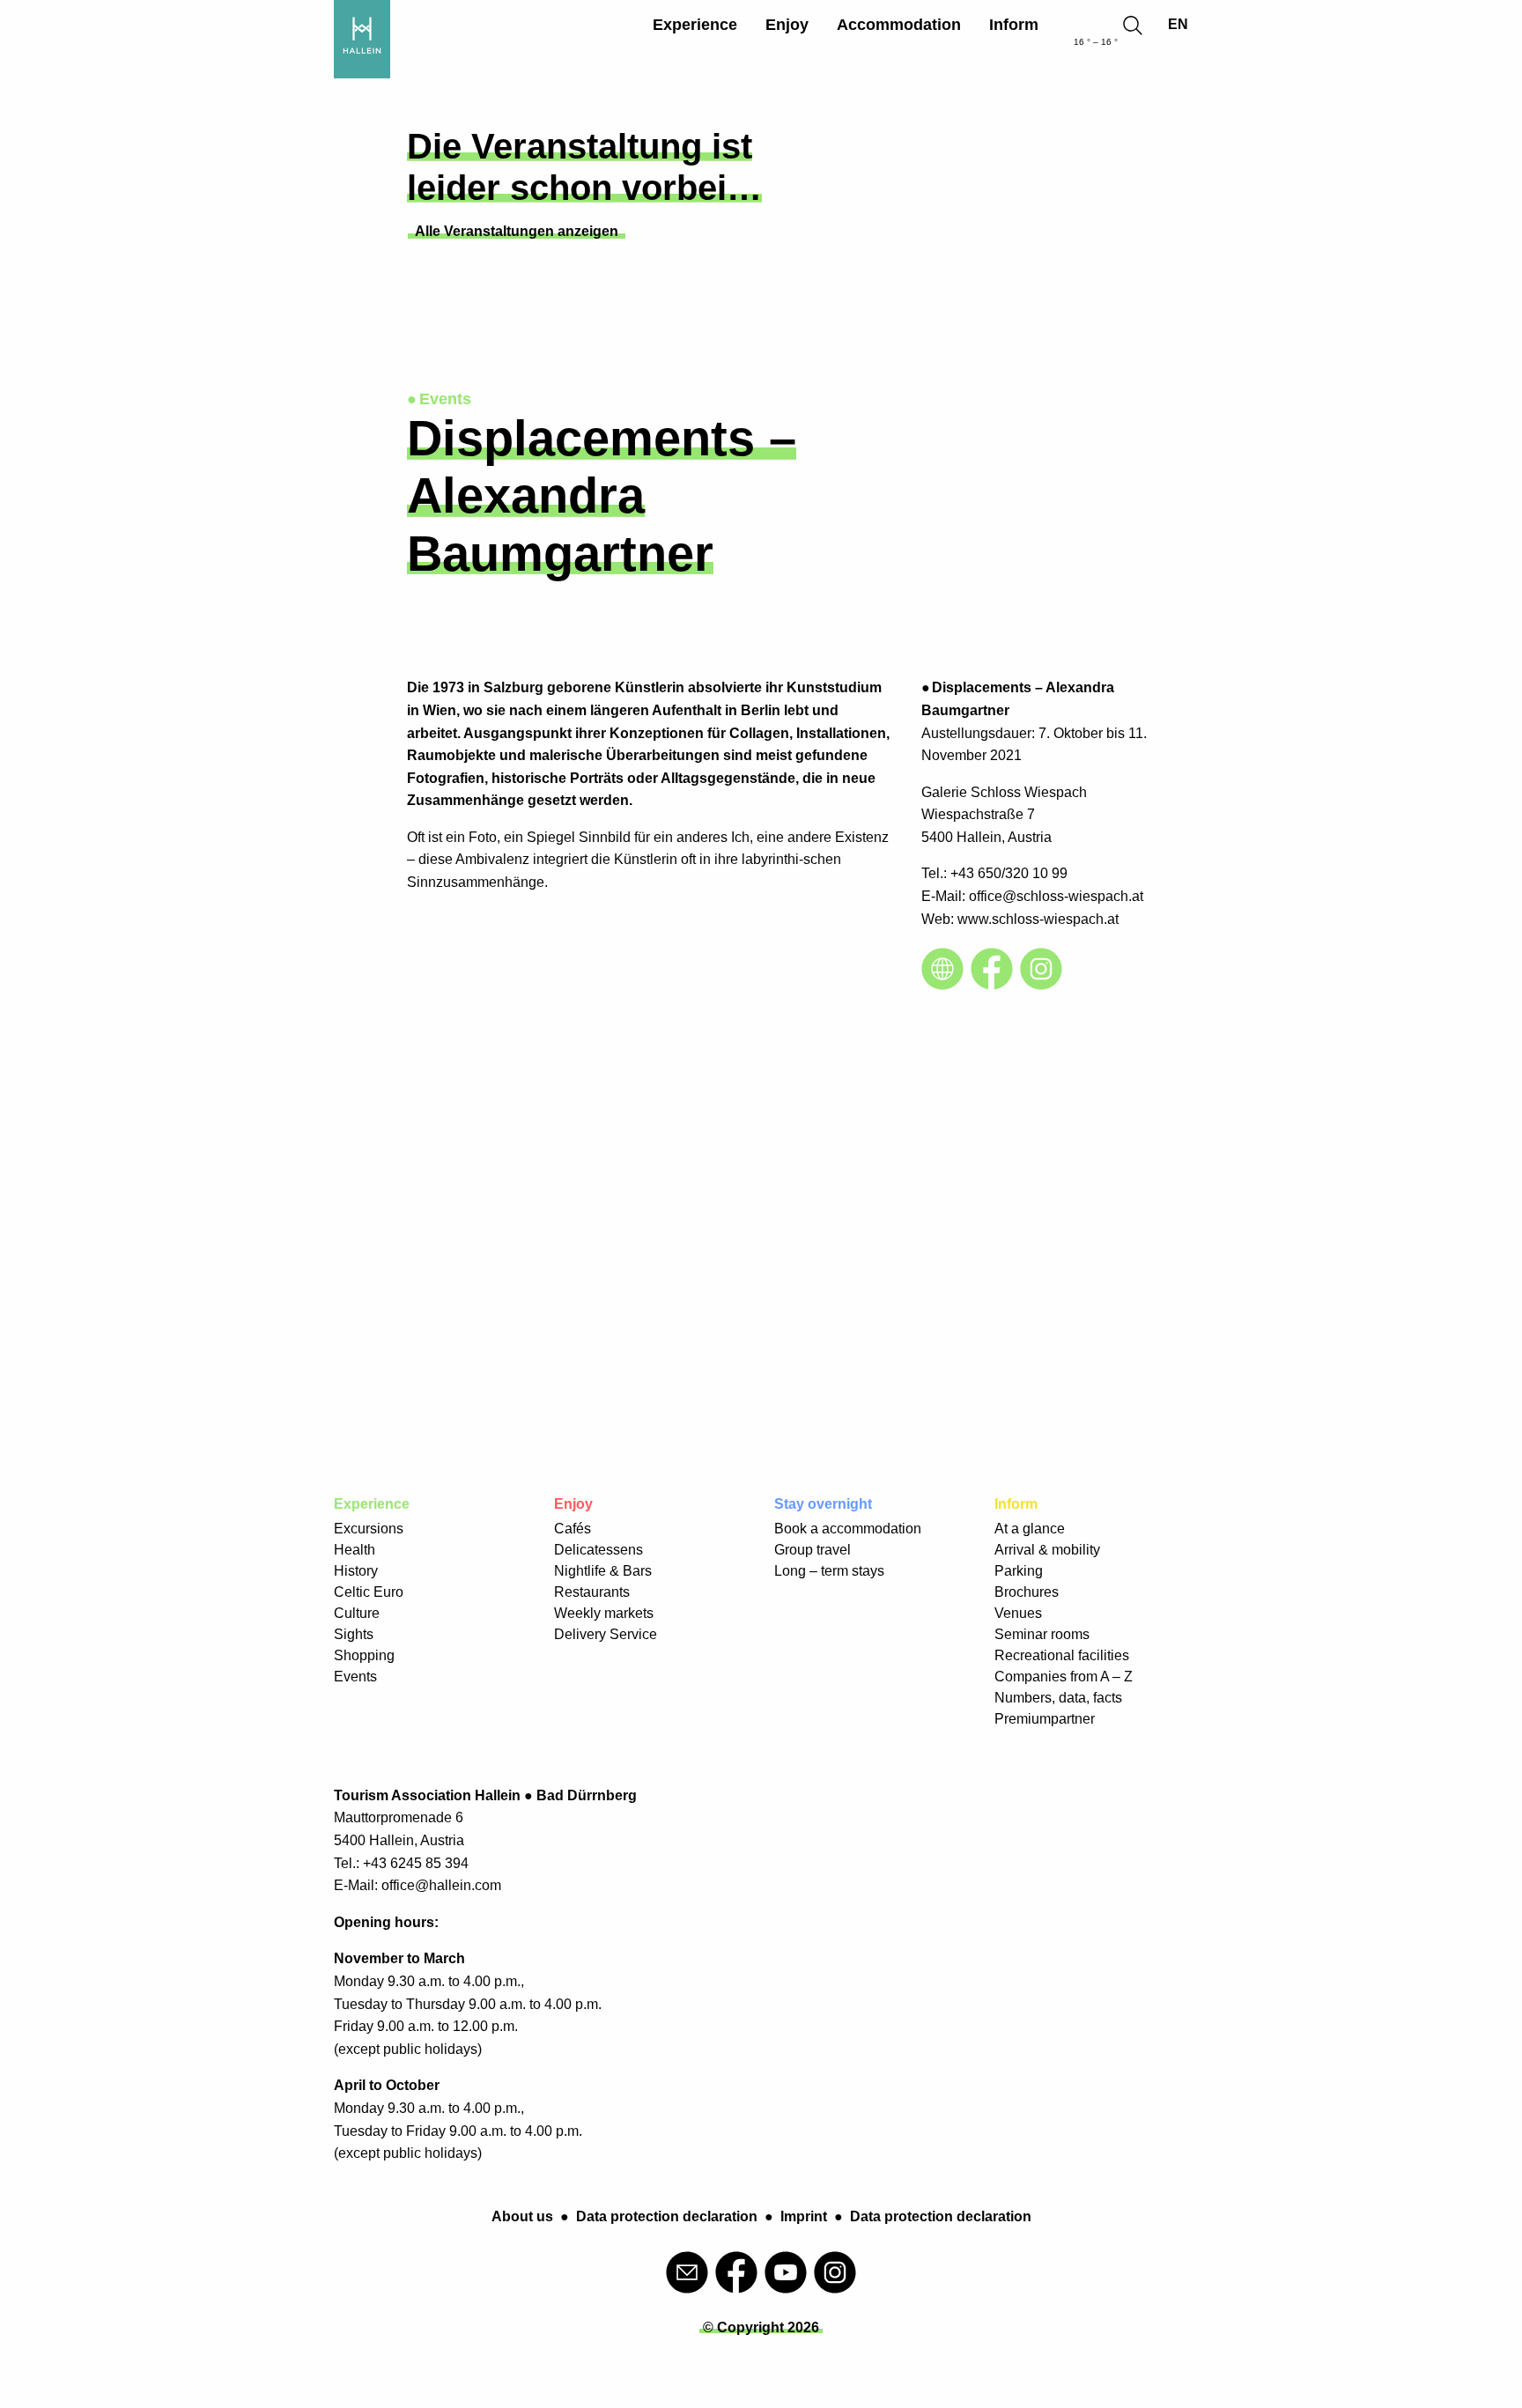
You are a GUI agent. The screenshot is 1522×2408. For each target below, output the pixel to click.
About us (522, 2216)
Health (355, 1550)
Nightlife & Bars (603, 1571)
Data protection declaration (667, 2216)
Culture (357, 1613)
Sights (354, 1634)
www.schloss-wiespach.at (1038, 919)
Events (355, 1677)
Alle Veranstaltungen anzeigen (517, 231)
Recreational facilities (1062, 1655)
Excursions (369, 1529)
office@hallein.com (441, 1885)
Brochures (1027, 1592)
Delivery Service (606, 1634)
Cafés (573, 1529)
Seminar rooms (1042, 1634)
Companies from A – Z (1064, 1677)
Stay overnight (823, 1504)
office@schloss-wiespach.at (1056, 896)
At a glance (1030, 1529)
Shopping (364, 1655)
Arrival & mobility (1047, 1550)
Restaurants (592, 1592)
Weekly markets (604, 1613)
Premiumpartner (1045, 1719)
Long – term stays (829, 1571)
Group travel (813, 1550)
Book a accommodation (848, 1529)
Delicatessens (598, 1550)
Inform (1014, 25)
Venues (1018, 1613)
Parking (1019, 1571)
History (356, 1571)
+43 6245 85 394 (416, 1863)
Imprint (804, 2216)
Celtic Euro (369, 1592)
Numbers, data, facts (1058, 1698)
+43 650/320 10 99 (1009, 873)
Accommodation (899, 25)
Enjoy (787, 25)
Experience (695, 25)
